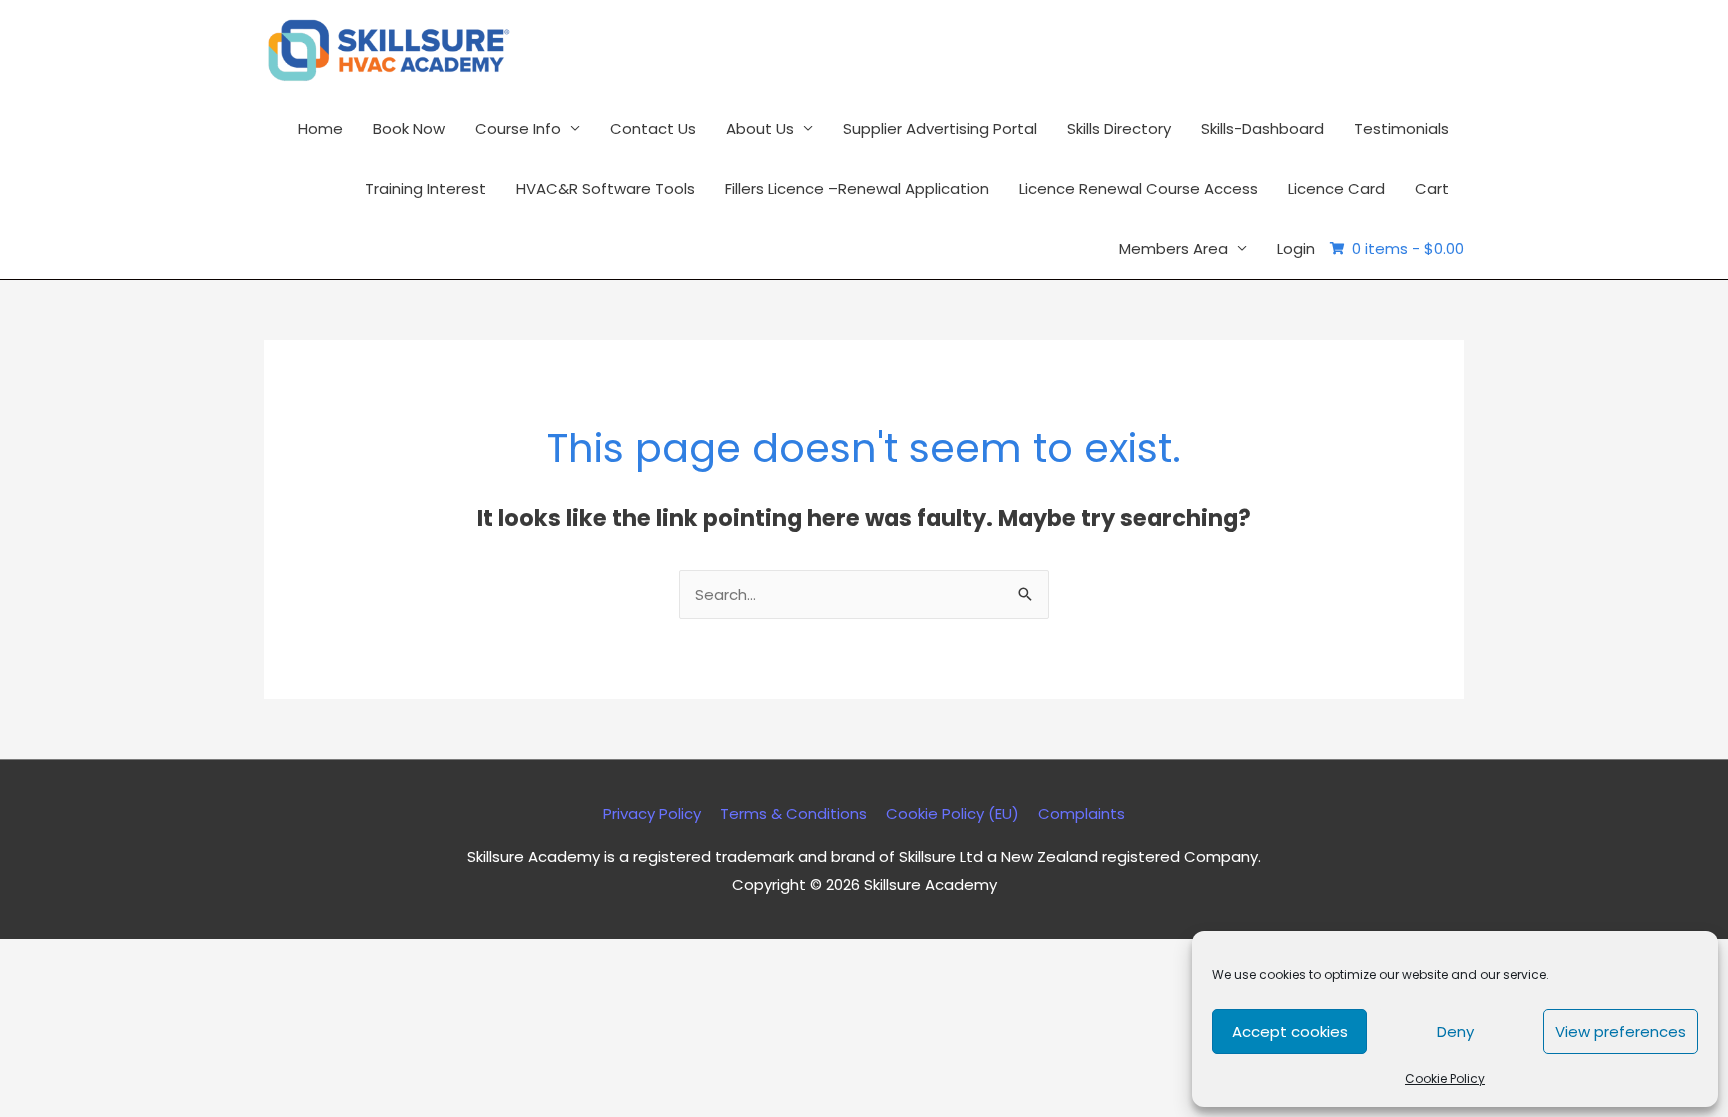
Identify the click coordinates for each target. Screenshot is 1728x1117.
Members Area (1173, 248)
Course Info (518, 128)
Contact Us (653, 128)
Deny (1455, 1031)
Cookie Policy (1445, 1078)
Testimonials (1401, 128)
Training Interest (425, 188)
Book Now (409, 128)
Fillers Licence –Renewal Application (857, 188)
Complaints (1081, 813)
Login (1296, 248)
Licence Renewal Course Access (1138, 188)
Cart (1432, 188)
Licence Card (1336, 188)
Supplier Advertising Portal (940, 128)
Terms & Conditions (793, 813)
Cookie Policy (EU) (952, 813)
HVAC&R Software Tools (605, 188)
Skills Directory (1119, 128)
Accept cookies (1290, 1031)
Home (320, 128)
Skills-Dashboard (1262, 128)
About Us (760, 128)
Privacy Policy (652, 813)
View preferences (1620, 1031)
